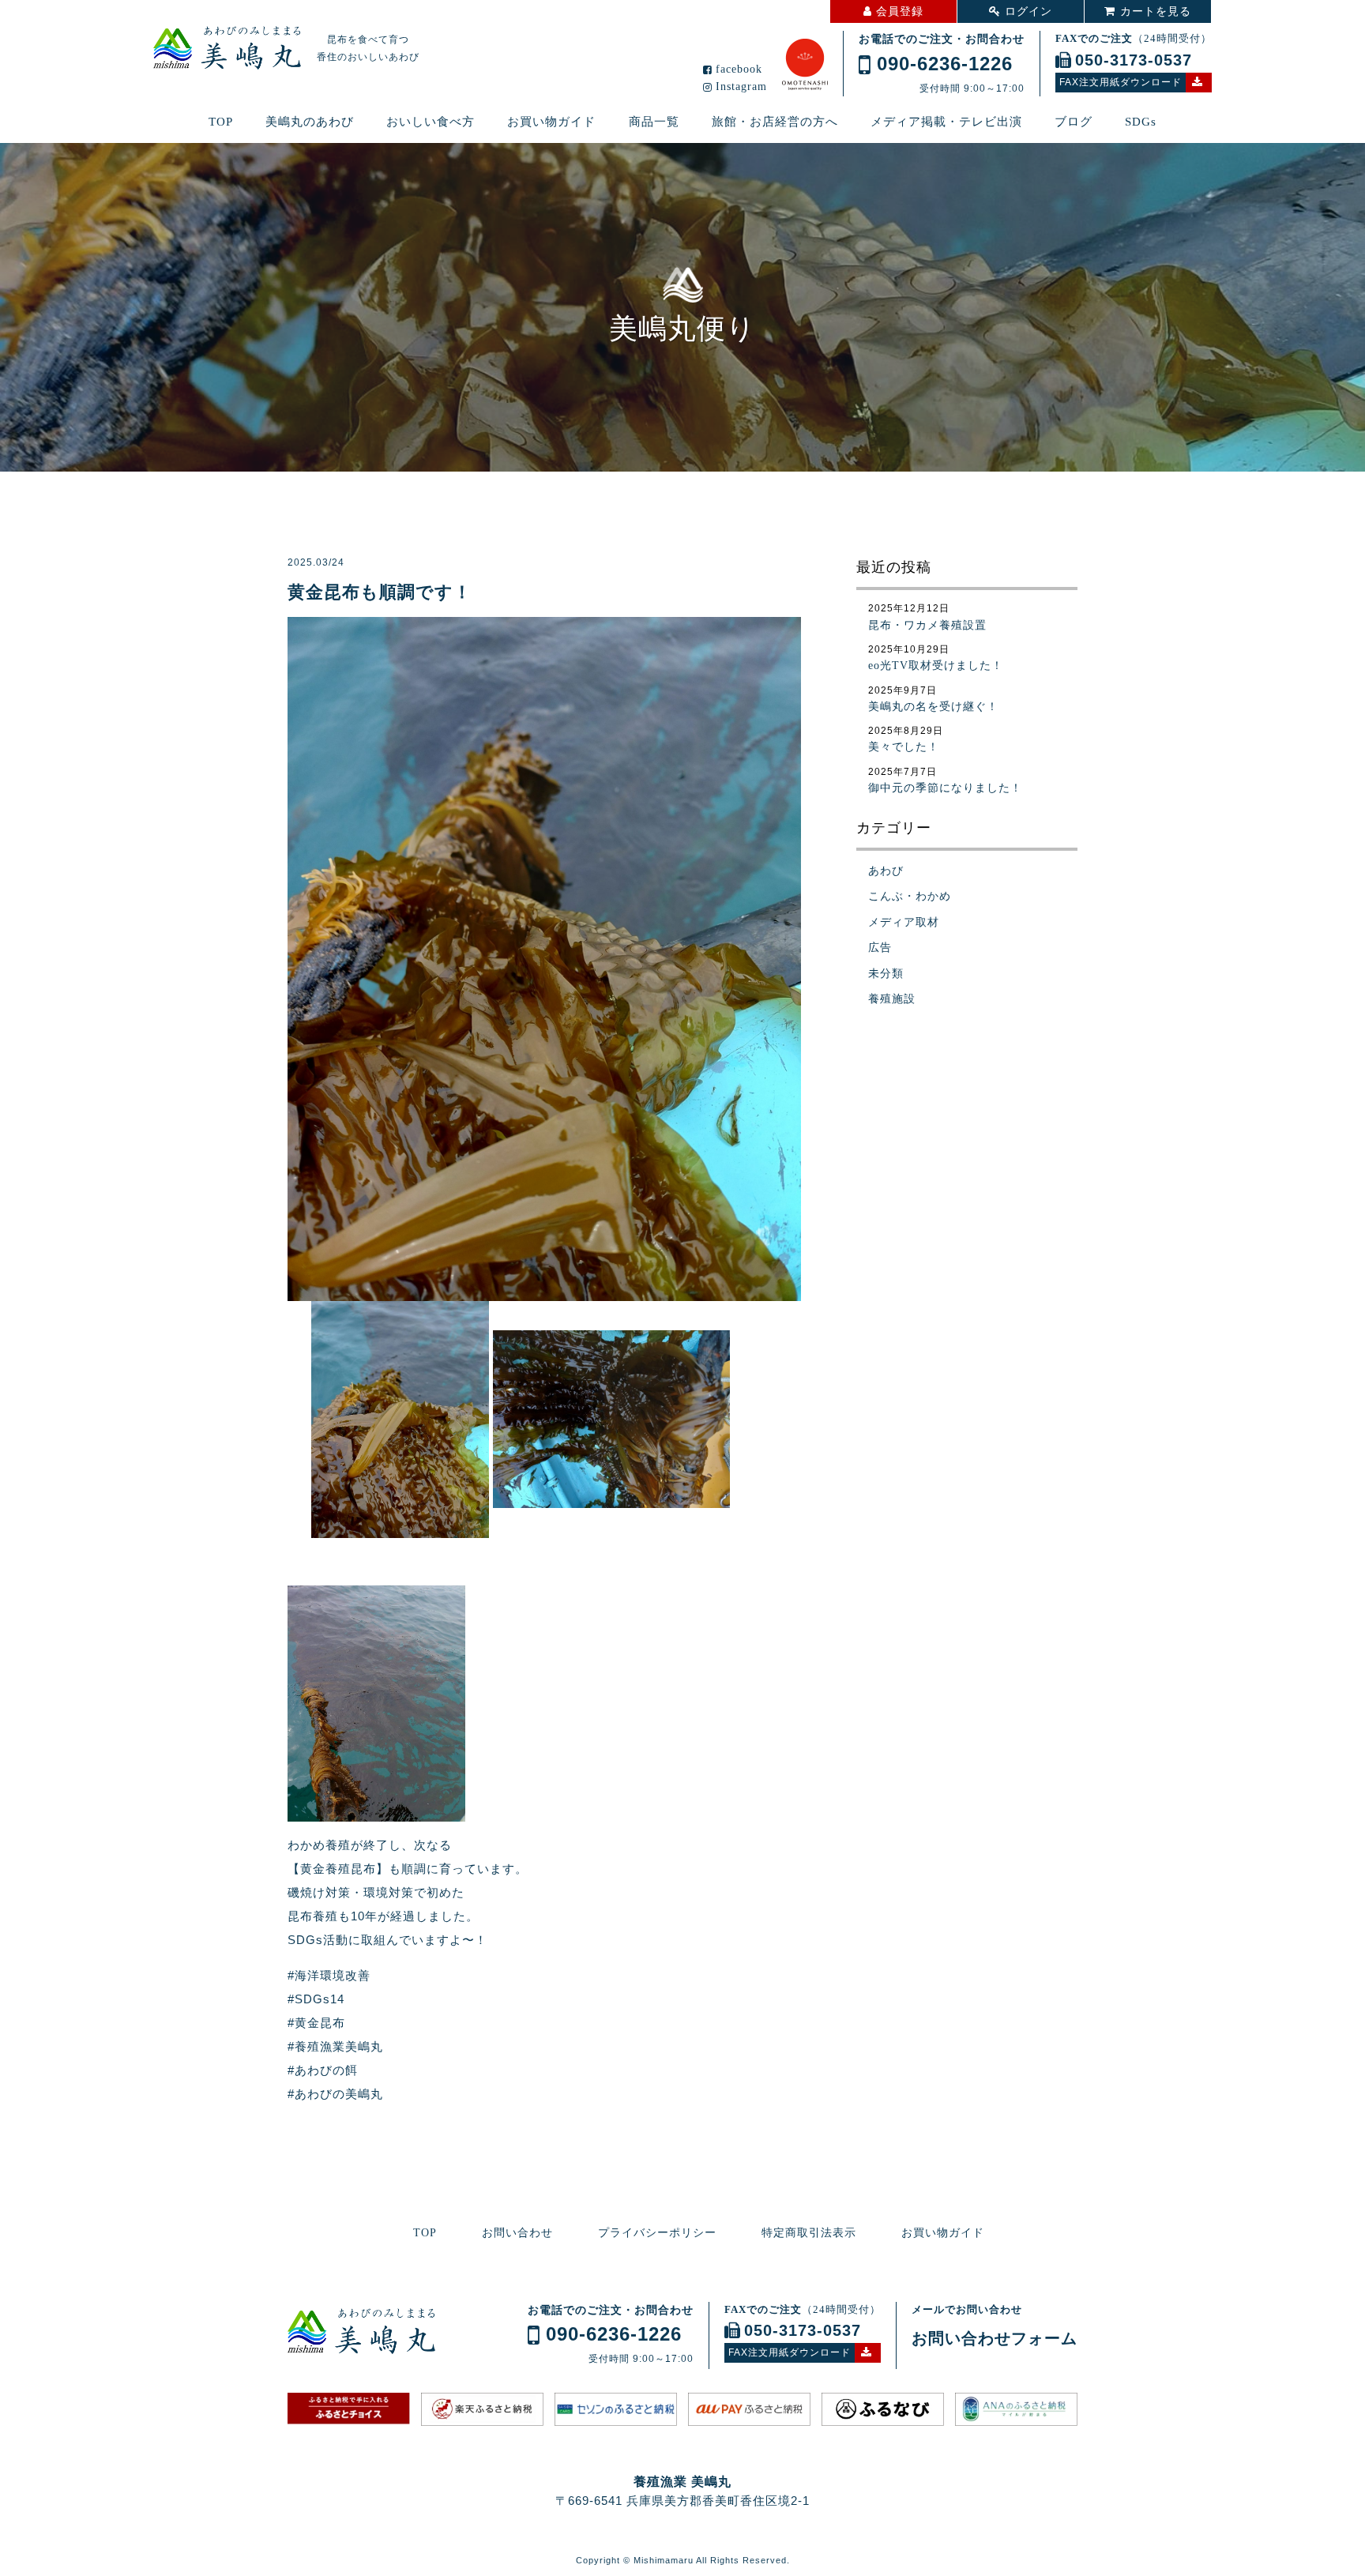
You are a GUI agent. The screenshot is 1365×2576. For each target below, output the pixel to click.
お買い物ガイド (551, 122)
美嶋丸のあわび (310, 122)
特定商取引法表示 (809, 2233)
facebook (739, 69)
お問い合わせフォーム (995, 2338)
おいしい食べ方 (431, 122)
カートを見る (1156, 11)
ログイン (1028, 11)
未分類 (886, 974)
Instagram (741, 86)
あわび (886, 871)
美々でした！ (904, 747)
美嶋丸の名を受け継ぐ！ (933, 707)
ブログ (1074, 122)
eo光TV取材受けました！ (936, 666)
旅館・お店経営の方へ (775, 122)
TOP (221, 122)
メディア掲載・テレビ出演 (946, 122)
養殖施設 (892, 999)
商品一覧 (654, 122)
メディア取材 (904, 922)
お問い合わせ (517, 2233)
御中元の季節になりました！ (945, 788)
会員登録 (900, 11)
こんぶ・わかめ (910, 896)
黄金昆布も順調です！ (380, 592)
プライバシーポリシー (657, 2233)
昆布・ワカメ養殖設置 (927, 625)
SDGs (1141, 122)
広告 (880, 948)
